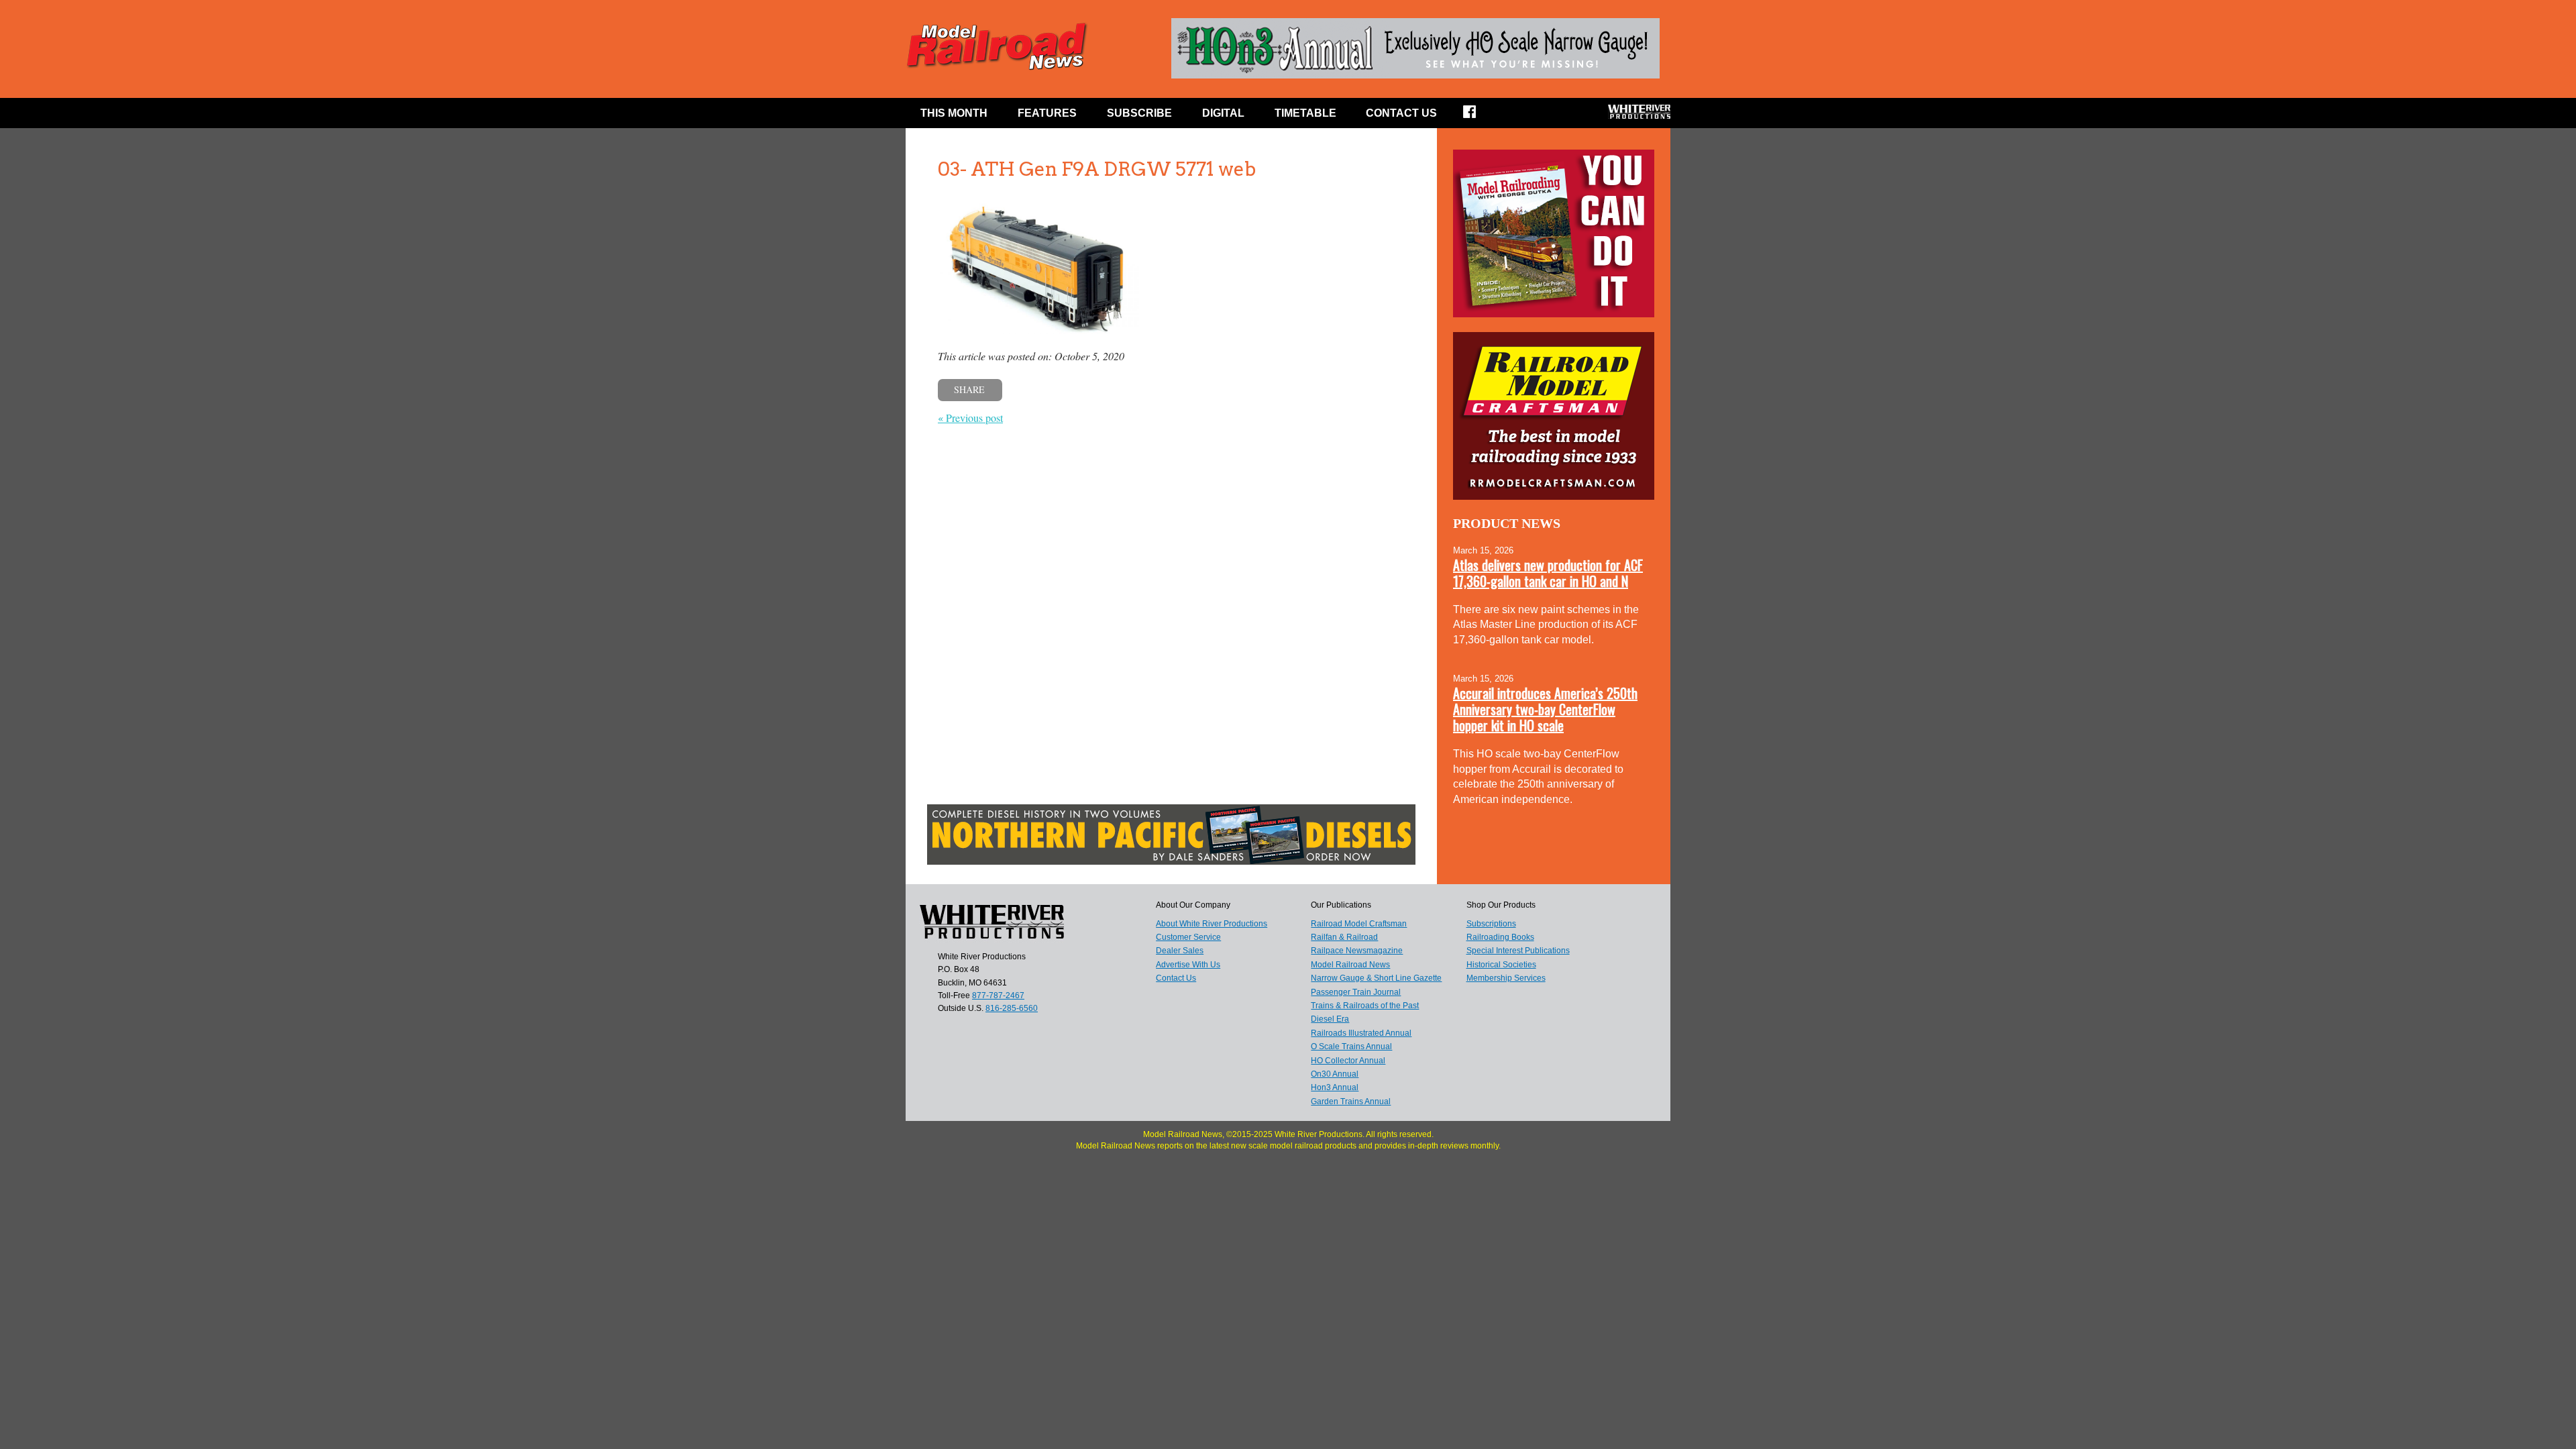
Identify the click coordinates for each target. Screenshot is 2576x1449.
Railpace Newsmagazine (1357, 951)
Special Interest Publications (1518, 951)
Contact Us (1401, 113)
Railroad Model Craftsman (1359, 924)
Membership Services (1506, 978)
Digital (1223, 113)
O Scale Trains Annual (1351, 1046)
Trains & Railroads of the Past (1365, 1006)
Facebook (1478, 116)
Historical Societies (1501, 965)
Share (969, 389)
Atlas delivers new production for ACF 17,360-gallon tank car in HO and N (1548, 573)
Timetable (1305, 113)
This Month (954, 113)
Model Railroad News (1350, 965)
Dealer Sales (1180, 951)
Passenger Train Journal (1356, 992)
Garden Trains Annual (1351, 1102)
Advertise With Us (1188, 965)
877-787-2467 (998, 996)
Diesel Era (1330, 1019)
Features (1047, 113)
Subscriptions (1491, 924)
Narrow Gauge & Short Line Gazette (1376, 978)
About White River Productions (1212, 924)
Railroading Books (1500, 937)
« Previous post (970, 418)
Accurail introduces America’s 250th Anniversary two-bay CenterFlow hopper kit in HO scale (1545, 709)
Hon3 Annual (1335, 1087)
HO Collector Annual (1348, 1061)
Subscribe (1139, 113)
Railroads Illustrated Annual (1361, 1033)
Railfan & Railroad (1344, 937)
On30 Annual (1335, 1074)
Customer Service (1188, 937)
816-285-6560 (1012, 1008)
